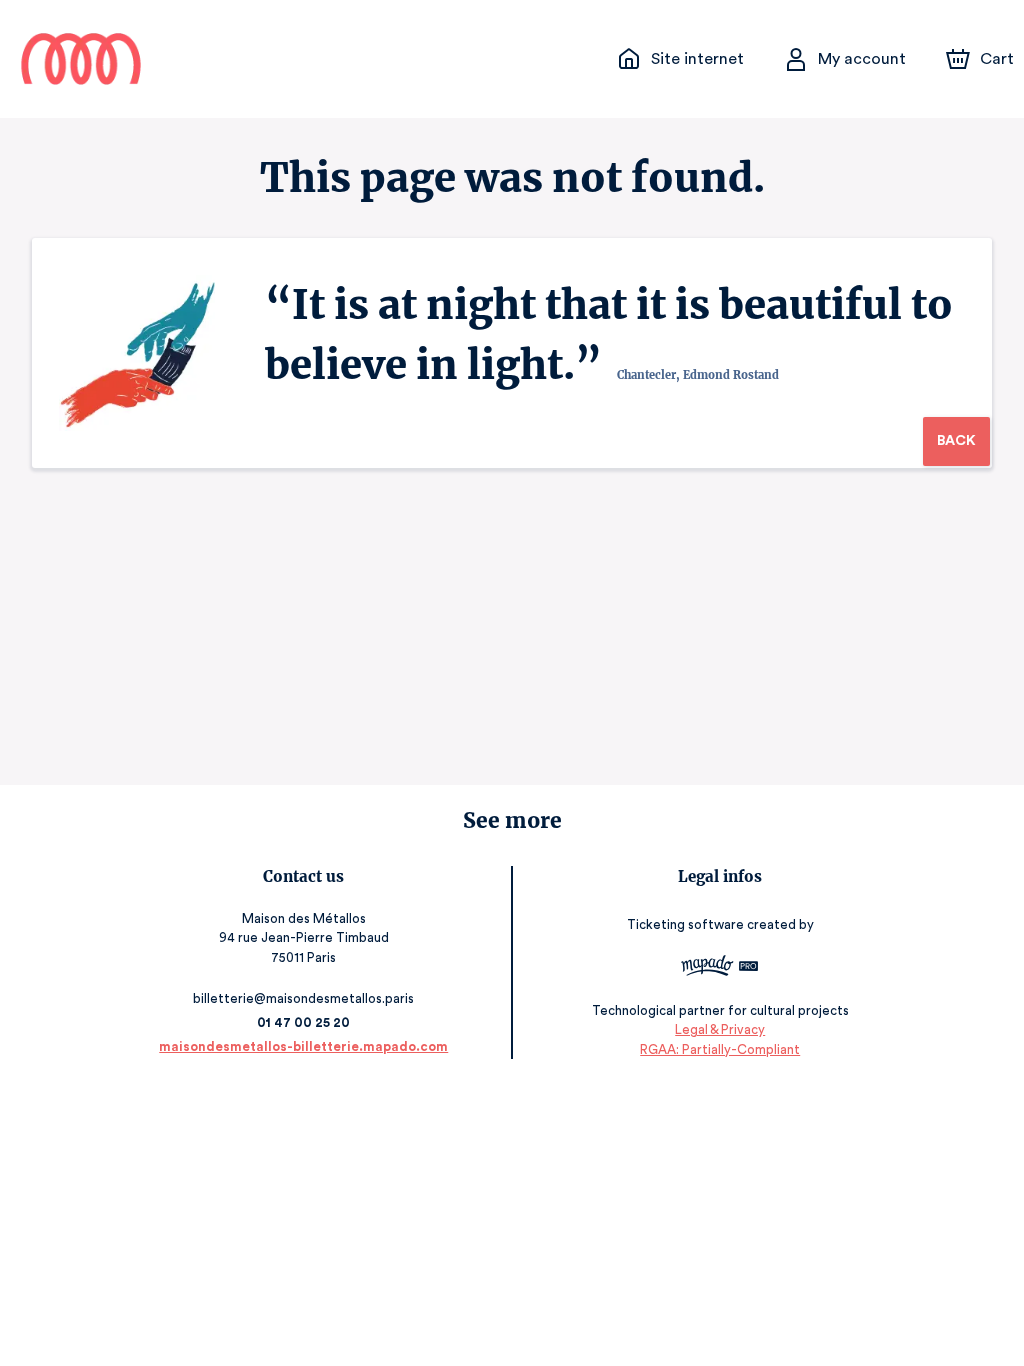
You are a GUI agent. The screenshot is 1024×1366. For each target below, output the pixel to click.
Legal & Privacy (720, 1029)
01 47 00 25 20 (303, 1022)
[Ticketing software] (720, 968)
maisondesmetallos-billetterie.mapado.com (303, 1046)
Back (956, 441)
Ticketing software (685, 924)
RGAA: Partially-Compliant (720, 1049)
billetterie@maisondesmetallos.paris (303, 998)
